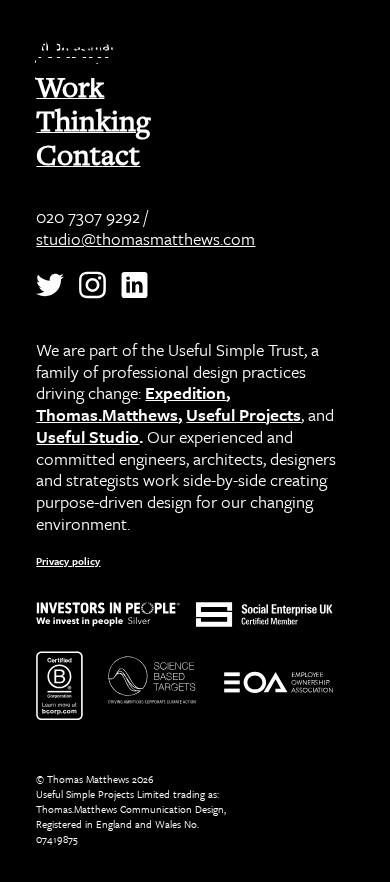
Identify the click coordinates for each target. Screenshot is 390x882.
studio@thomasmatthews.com (145, 238)
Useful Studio (87, 436)
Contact (88, 154)
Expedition (185, 392)
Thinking (93, 120)
